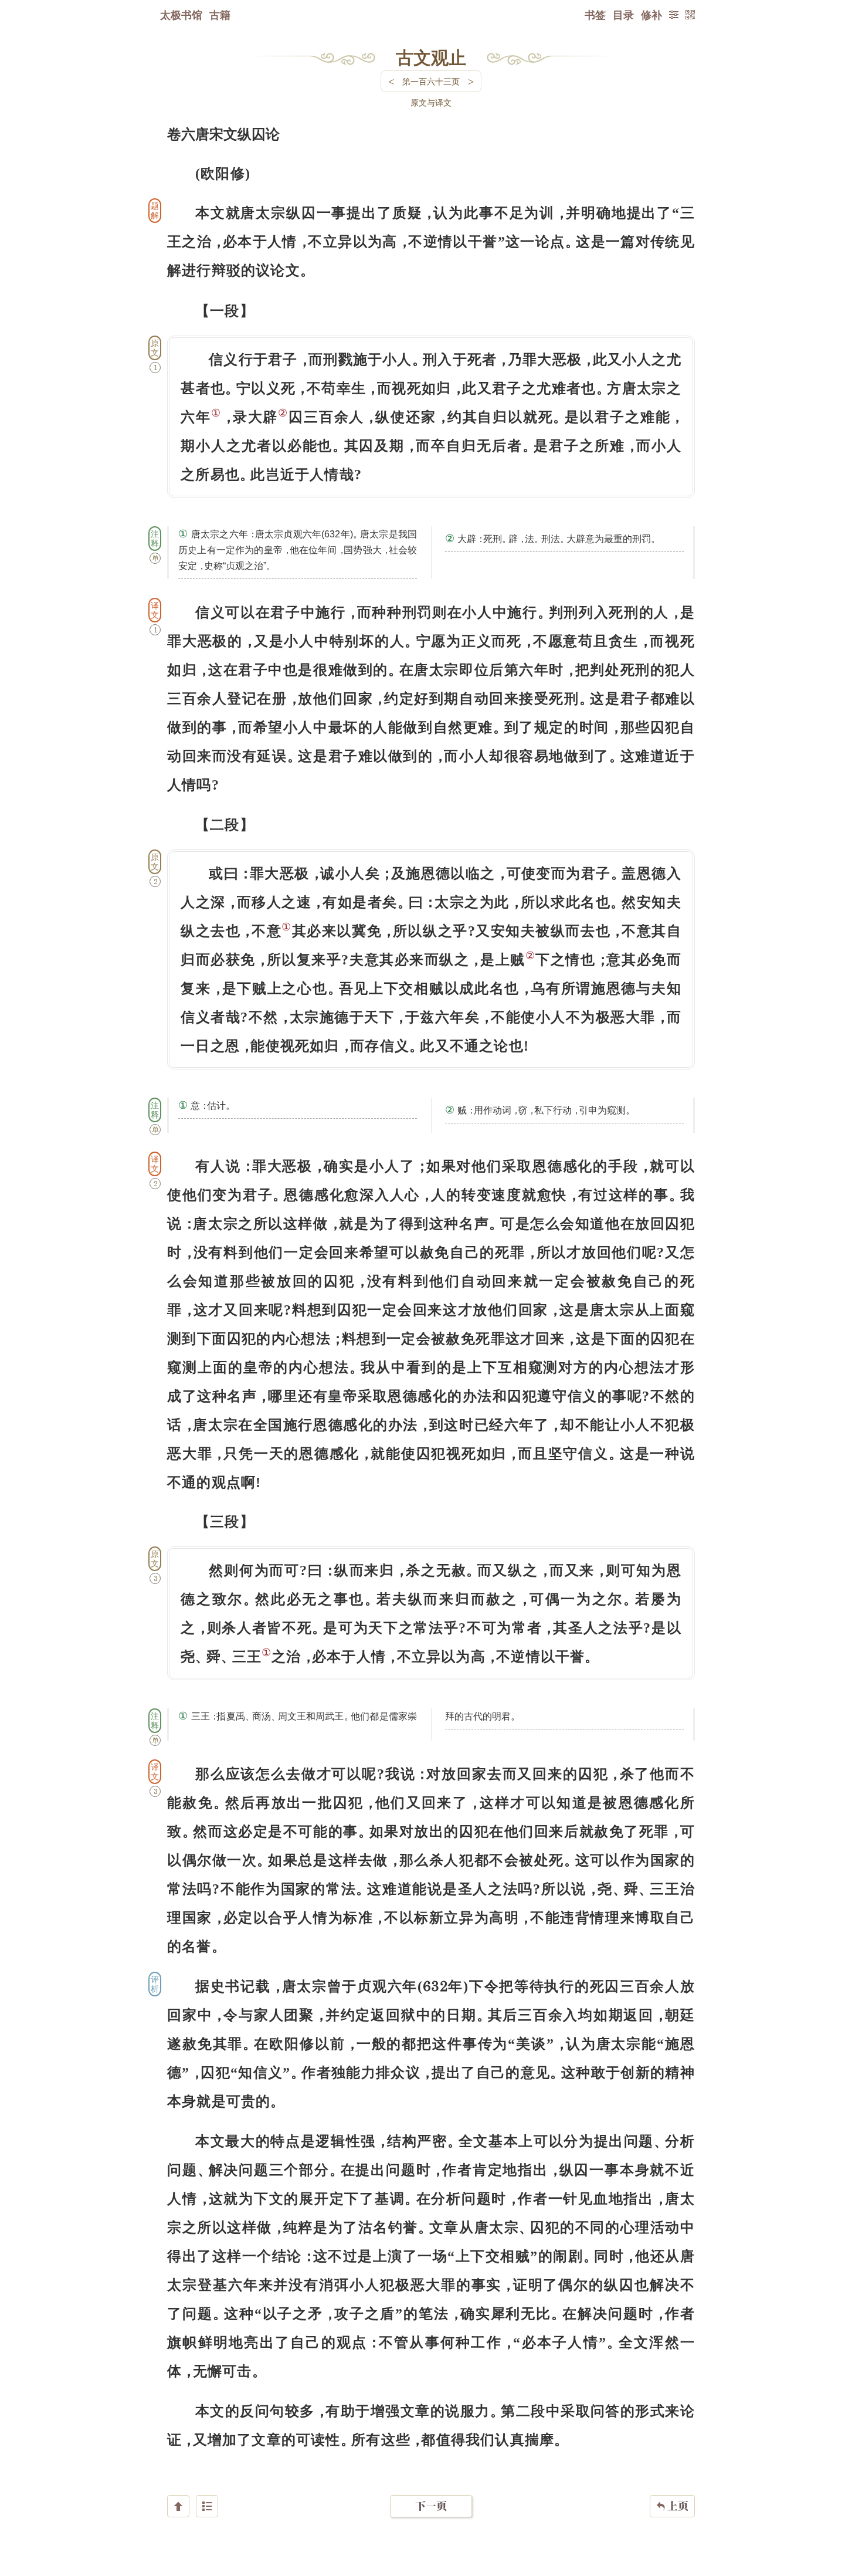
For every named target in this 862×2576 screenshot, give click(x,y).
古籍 (220, 15)
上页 (672, 2506)
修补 (651, 15)
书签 (595, 15)
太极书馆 (181, 15)
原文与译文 (431, 102)
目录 (623, 15)
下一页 (431, 2506)
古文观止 (431, 57)
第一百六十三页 (431, 81)
